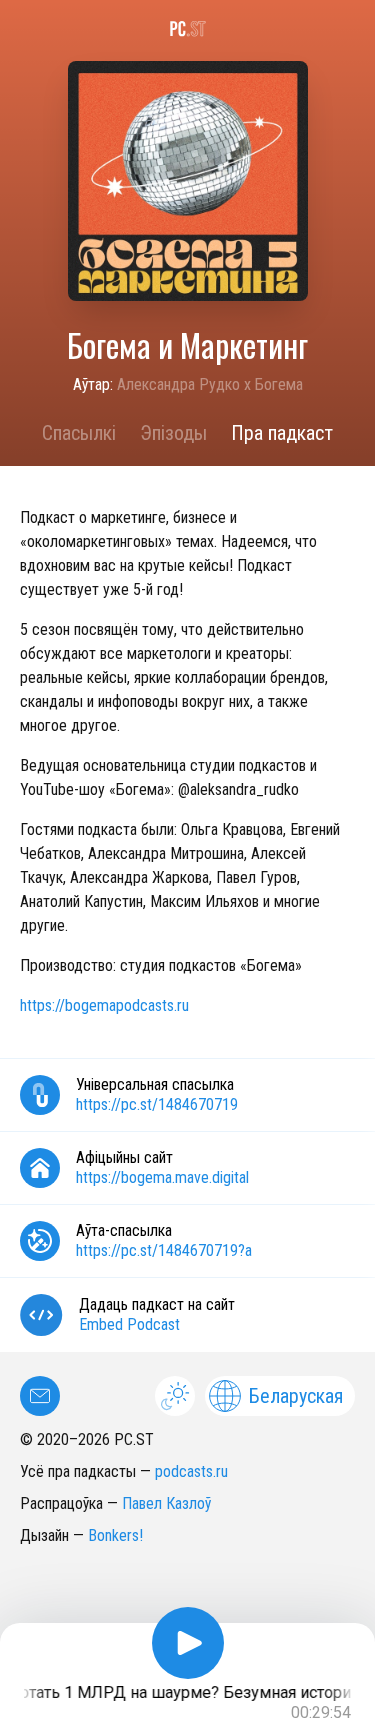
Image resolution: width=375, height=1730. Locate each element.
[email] (40, 1396)
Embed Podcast (129, 1324)
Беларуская (296, 1396)
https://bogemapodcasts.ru (104, 1005)
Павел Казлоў (166, 1503)
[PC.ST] (187, 29)
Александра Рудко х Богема (210, 384)
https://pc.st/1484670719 (157, 1104)
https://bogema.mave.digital (162, 1177)
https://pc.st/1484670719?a (164, 1250)
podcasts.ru (191, 1471)
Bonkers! (115, 1535)
